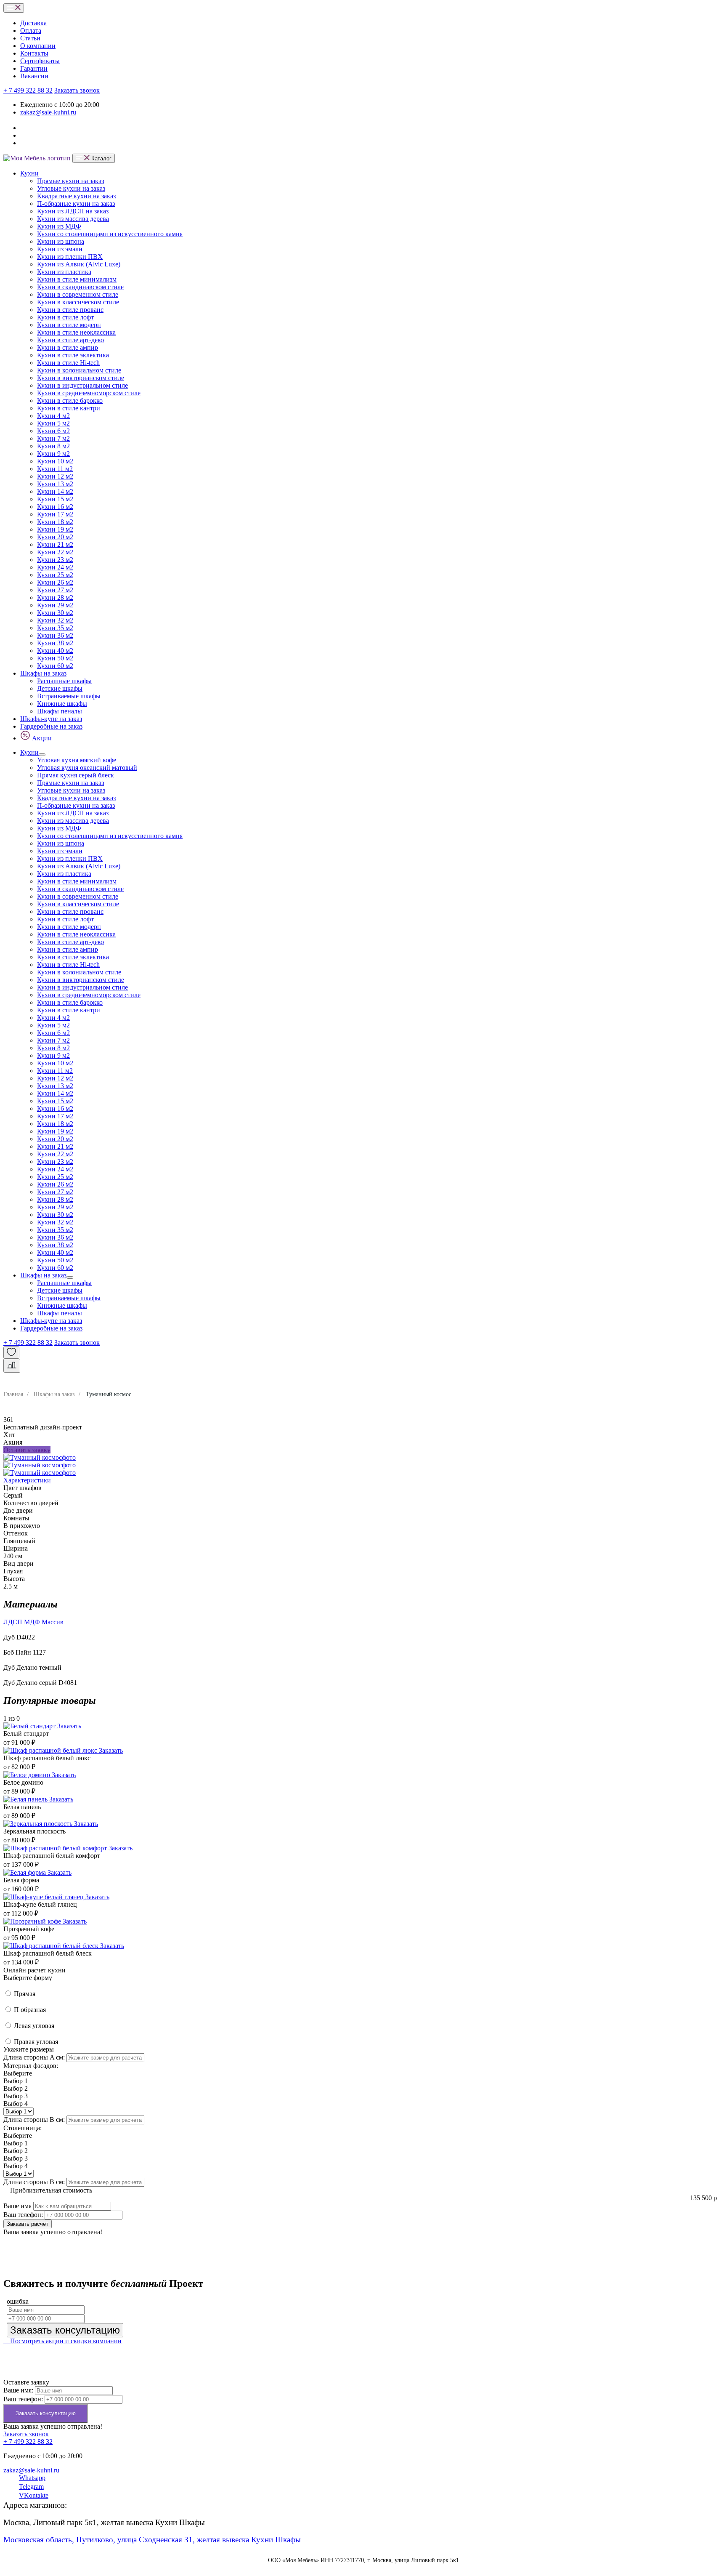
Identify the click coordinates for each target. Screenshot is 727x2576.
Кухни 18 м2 (55, 522)
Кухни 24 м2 (55, 567)
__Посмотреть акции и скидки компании (62, 2341)
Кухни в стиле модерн (69, 325)
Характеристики (27, 1480)
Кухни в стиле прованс (70, 310)
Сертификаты (40, 61)
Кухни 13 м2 (55, 484)
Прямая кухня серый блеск (76, 775)
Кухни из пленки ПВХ (70, 257)
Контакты (34, 53)
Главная (13, 1394)
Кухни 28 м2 (55, 597)
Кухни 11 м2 (55, 469)
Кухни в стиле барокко (70, 401)
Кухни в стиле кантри (69, 408)
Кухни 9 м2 (53, 454)
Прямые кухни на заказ (70, 181)
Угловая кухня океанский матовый (87, 768)
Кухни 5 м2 (53, 423)
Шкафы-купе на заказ (51, 719)
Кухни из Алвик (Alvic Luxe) (79, 264)
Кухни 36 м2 (55, 635)
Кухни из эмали (60, 249)
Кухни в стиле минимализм (77, 279)
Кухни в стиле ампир (68, 347)
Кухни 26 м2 (55, 582)
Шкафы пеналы (60, 711)
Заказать (69, 1726)
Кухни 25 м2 (55, 575)
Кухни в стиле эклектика (73, 355)
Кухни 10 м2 (55, 461)
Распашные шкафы (64, 681)
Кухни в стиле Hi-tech (68, 363)
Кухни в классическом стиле (78, 302)
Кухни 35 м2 (55, 628)
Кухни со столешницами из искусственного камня (110, 234)
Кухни (29, 173)
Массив (53, 1622)
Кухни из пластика (64, 272)
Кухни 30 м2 (55, 613)
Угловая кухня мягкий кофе (77, 760)
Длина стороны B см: (34, 2120)
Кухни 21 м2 (55, 544)
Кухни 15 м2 (55, 499)
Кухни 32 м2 (55, 620)
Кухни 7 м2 (53, 438)
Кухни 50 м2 (55, 658)
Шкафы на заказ (43, 673)
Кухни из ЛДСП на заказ (73, 211)
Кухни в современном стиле (78, 294)
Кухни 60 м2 (55, 666)
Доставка (33, 23)
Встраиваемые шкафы (69, 696)
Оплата (31, 31)
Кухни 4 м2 (53, 416)
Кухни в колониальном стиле (79, 370)
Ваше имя (17, 2206)
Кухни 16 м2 (55, 507)
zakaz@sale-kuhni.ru (48, 112)
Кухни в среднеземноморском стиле (89, 393)
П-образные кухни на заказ (76, 204)
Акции (42, 738)
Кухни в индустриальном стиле (82, 385)
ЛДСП (13, 1622)
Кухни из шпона (61, 241)
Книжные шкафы (62, 704)
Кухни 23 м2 (55, 560)
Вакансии (34, 76)
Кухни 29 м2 (55, 605)
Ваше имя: (18, 2390)
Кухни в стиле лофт (65, 317)
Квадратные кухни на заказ (76, 196)
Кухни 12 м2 (55, 476)
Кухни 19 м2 (55, 529)
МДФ (32, 1622)
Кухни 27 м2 (55, 590)
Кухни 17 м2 (55, 514)
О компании (38, 46)
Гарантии (34, 68)
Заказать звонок (77, 90)
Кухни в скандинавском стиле (80, 287)
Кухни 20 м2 (55, 537)
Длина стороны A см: (34, 2057)
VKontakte (34, 2495)
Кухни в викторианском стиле (81, 378)
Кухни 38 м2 (55, 643)
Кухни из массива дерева (73, 219)
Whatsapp (32, 2478)
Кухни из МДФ (59, 226)
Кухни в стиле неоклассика (76, 332)
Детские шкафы (60, 688)
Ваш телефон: (23, 2215)
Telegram (31, 2487)
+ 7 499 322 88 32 (28, 90)
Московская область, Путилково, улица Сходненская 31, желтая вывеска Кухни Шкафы (152, 2540)
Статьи (30, 38)
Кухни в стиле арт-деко (70, 340)
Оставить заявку (27, 1450)
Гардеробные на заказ (51, 726)
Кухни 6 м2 (53, 431)
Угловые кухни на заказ (71, 188)
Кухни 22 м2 (55, 552)
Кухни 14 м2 (55, 491)
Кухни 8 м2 (53, 446)
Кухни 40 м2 (55, 651)
